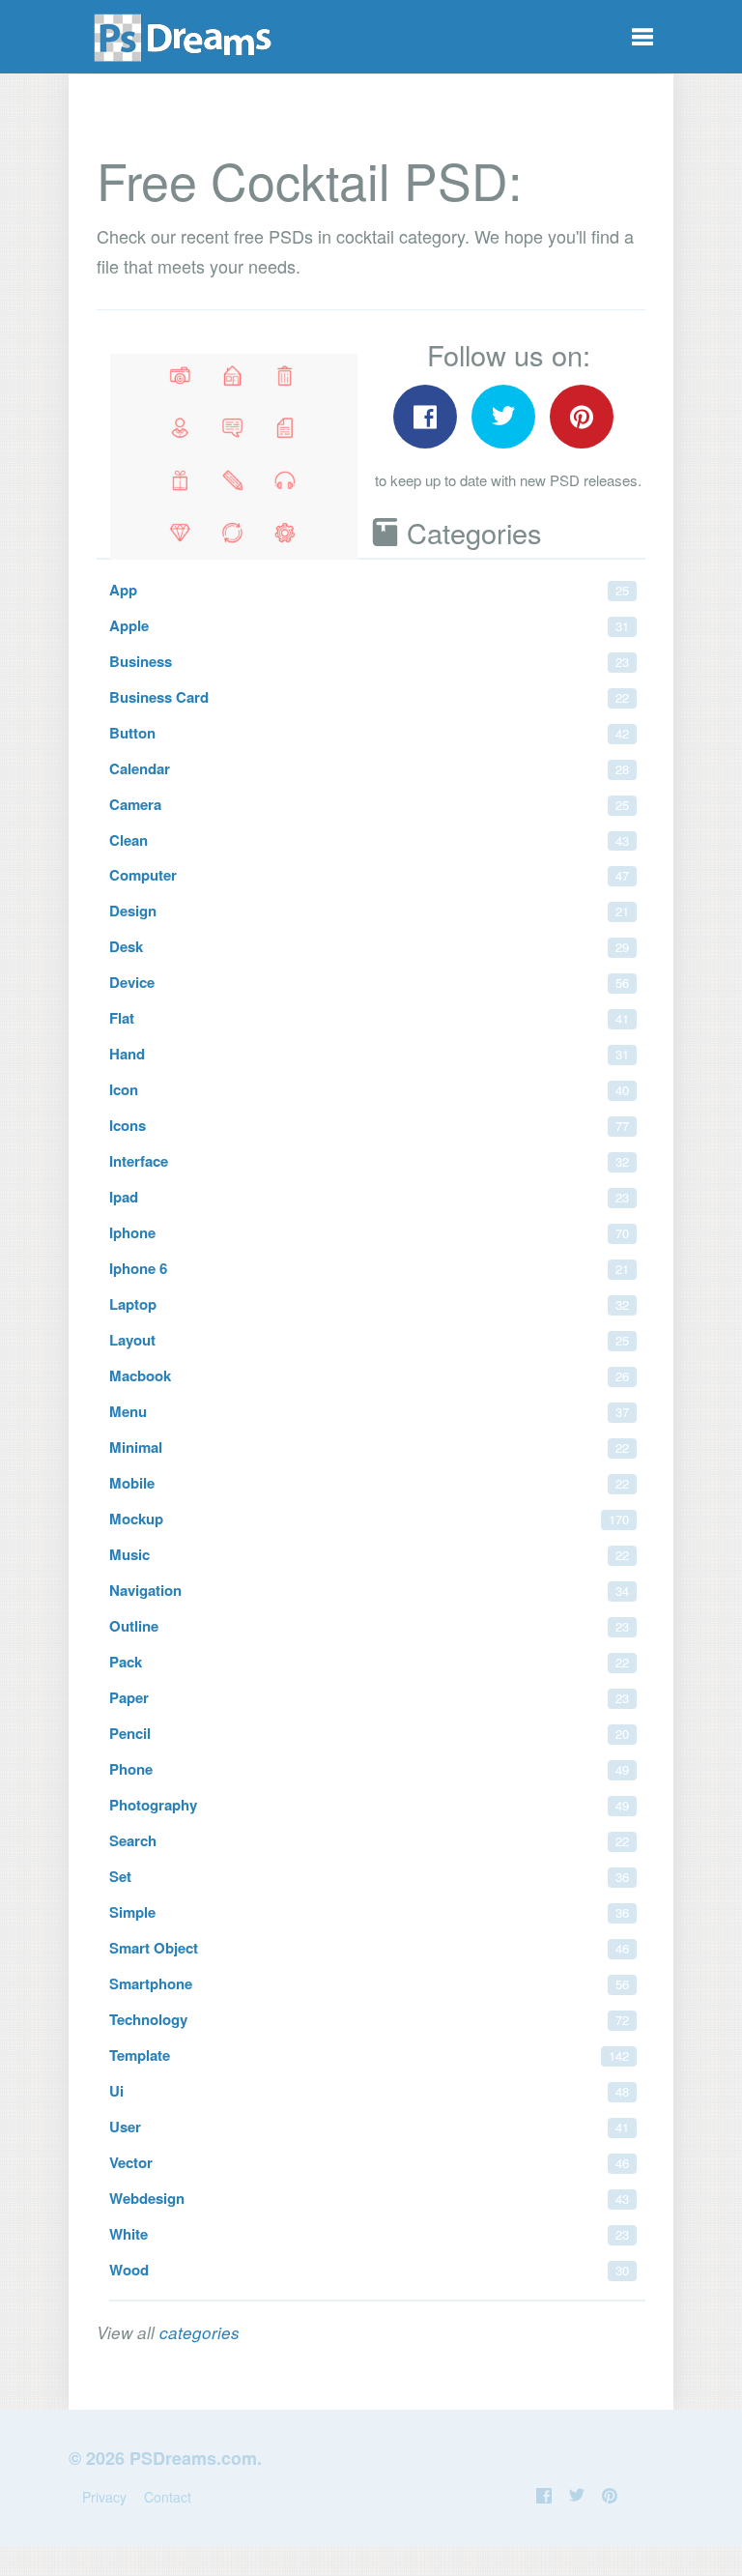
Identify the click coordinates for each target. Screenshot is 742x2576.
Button (369, 733)
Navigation (369, 1590)
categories (200, 2332)
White (369, 2234)
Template (369, 2055)
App (369, 590)
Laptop (369, 1304)
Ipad (369, 1197)
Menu (369, 1411)
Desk (369, 946)
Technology (369, 2019)
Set (369, 1876)
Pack (369, 1662)
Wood (369, 2270)
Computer (369, 875)
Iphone (369, 1232)
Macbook (369, 1375)
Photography (369, 1805)
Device (369, 982)
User (369, 2127)
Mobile (369, 1483)
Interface (369, 1161)
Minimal (369, 1447)
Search (369, 1840)
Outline (369, 1626)
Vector (369, 2162)
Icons (369, 1125)
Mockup (369, 1519)
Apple (369, 625)
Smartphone (369, 1983)
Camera (369, 804)
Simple (369, 1912)
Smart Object (369, 1948)
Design (369, 911)
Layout (369, 1340)
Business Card (369, 697)
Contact (168, 2497)
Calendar (369, 768)
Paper (369, 1697)
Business (369, 661)
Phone (369, 1769)
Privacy (104, 2497)
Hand (369, 1054)
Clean (369, 840)
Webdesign (369, 2198)
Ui (369, 2091)
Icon (369, 1089)
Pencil (369, 1733)
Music (369, 1554)
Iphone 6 (369, 1268)
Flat (369, 1018)
